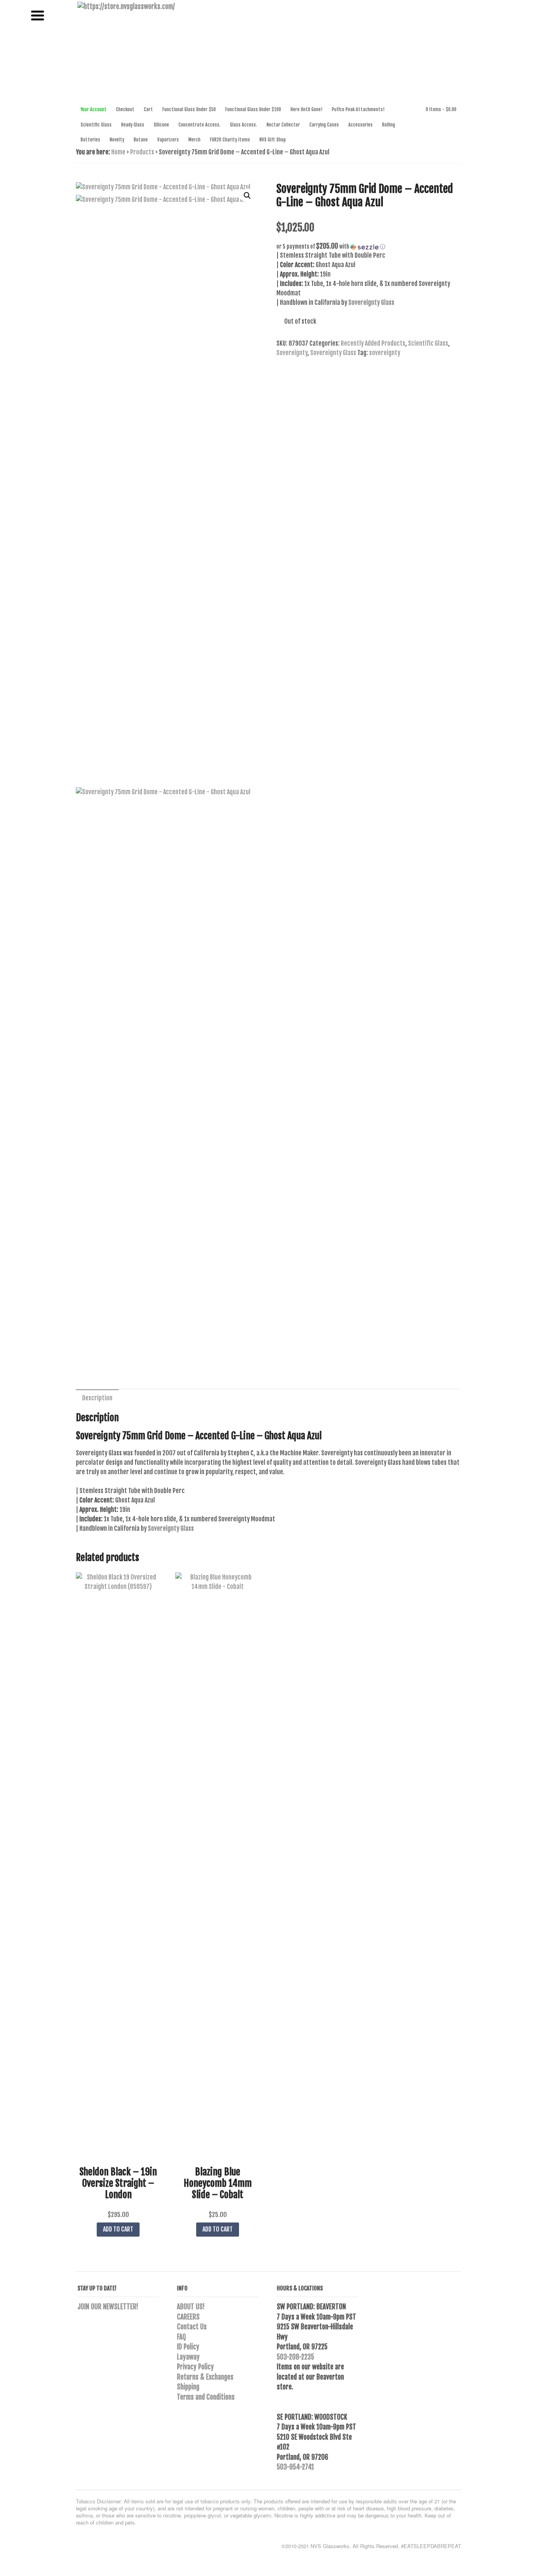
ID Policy (188, 2347)
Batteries (90, 140)
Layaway (188, 2357)
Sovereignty (292, 353)
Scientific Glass (96, 125)
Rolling (389, 125)
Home (118, 152)
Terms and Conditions (206, 2397)
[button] (247, 196)
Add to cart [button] (118, 2229)
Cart (148, 109)
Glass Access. (244, 125)
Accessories (360, 125)
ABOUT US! (191, 2307)
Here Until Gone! (306, 109)
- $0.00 (441, 109)
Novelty (117, 140)
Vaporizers (168, 140)
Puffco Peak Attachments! (358, 109)
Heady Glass (133, 125)
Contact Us (192, 2327)
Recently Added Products (373, 343)
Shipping (188, 2387)
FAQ (181, 2337)
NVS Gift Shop (273, 140)
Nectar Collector (283, 125)
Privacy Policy (195, 2367)
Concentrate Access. (200, 125)
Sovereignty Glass (333, 353)
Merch (194, 140)
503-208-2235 (295, 2357)
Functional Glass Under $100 (253, 109)
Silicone (161, 125)
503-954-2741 (295, 2467)
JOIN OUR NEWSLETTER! (108, 2307)
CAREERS (188, 2317)
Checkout (125, 109)
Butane (141, 140)
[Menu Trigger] (38, 15)
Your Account (94, 109)
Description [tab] (97, 1398)
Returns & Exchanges (205, 2377)
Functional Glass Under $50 (189, 109)
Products (142, 152)
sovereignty (385, 353)
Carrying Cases (324, 125)
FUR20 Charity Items (230, 140)
